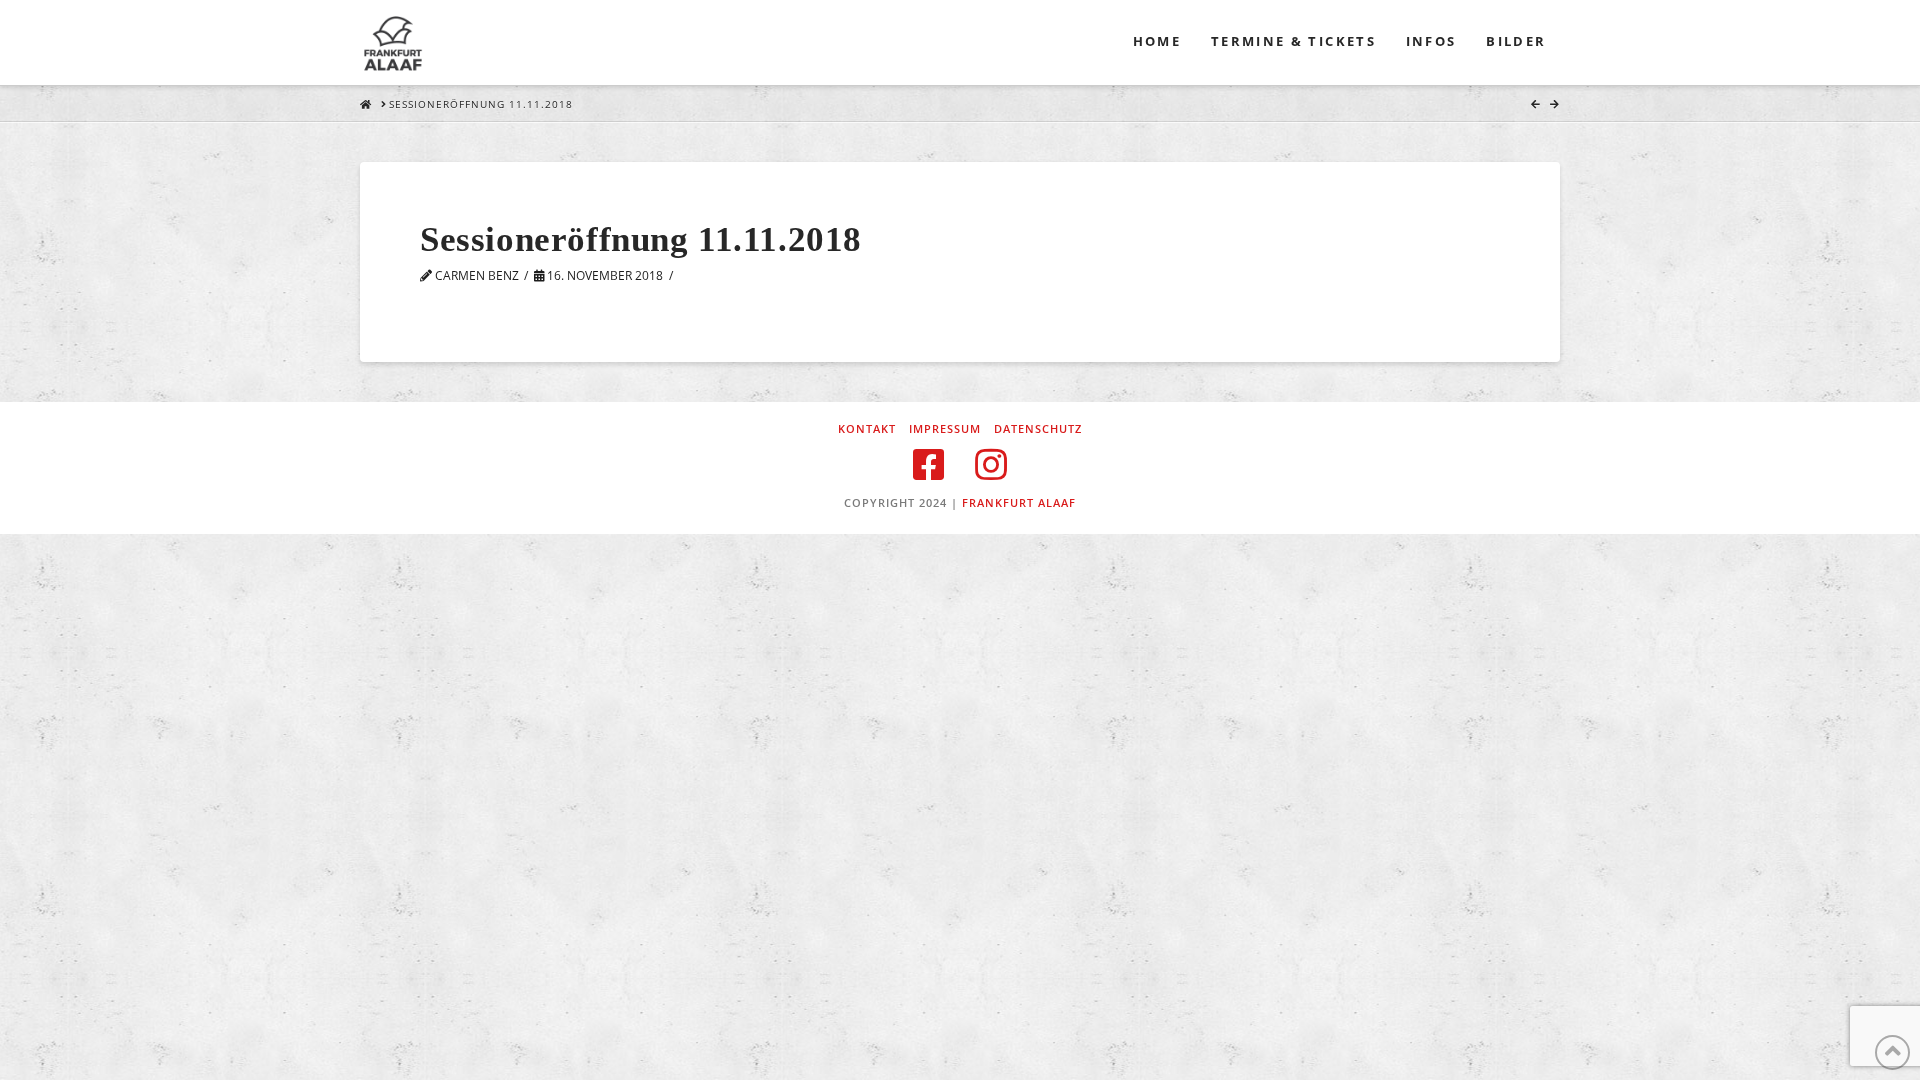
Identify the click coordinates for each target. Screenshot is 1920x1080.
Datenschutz (1038, 429)
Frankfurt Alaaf (1019, 502)
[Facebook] (929, 465)
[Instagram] (991, 465)
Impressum (945, 429)
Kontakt (867, 429)
